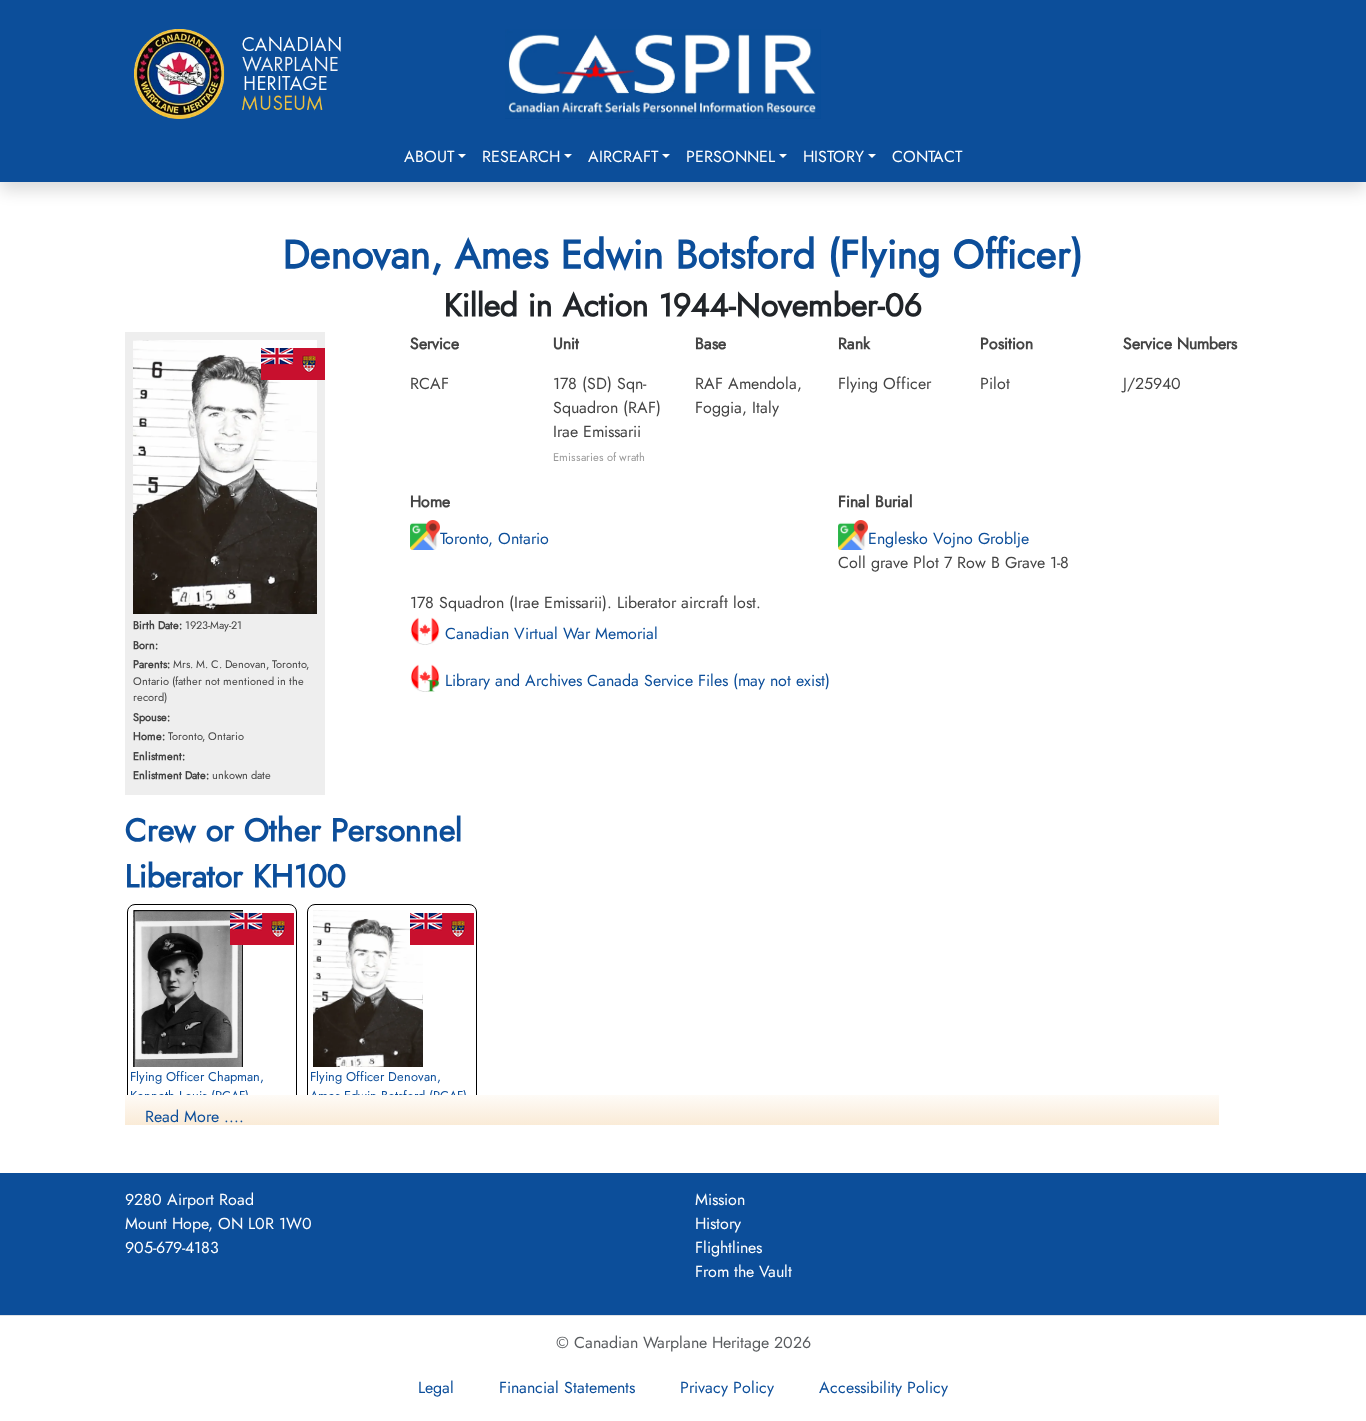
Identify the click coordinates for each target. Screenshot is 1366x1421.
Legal (436, 1387)
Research (521, 156)
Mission (720, 1199)
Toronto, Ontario (494, 538)
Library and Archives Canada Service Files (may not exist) (635, 680)
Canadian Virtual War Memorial (549, 633)
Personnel (730, 156)
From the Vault (743, 1271)
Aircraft (623, 156)
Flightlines (728, 1247)
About (429, 156)
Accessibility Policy (883, 1387)
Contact (927, 156)
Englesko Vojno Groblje (948, 538)
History (833, 156)
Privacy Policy (727, 1387)
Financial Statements (567, 1387)
